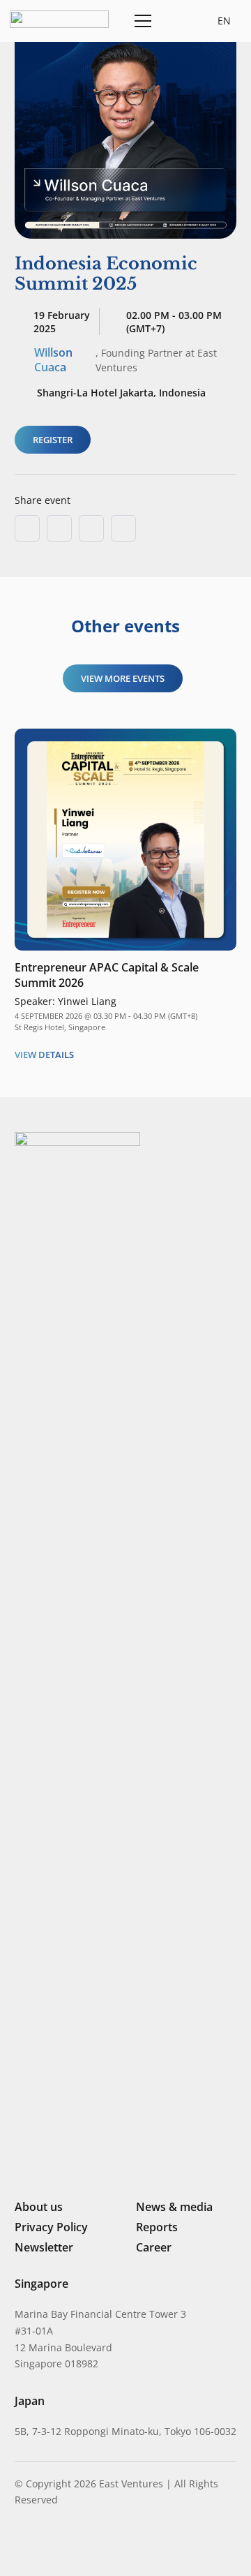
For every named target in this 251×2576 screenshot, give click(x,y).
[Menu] (140, 21)
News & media (174, 2207)
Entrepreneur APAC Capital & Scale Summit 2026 (107, 975)
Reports (157, 2227)
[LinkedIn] (20, 2545)
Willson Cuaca (53, 360)
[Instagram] (43, 2545)
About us (39, 2207)
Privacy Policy (51, 2227)
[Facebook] (92, 2545)
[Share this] (59, 528)
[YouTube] (114, 2545)
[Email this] (27, 528)
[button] (175, 21)
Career (154, 2247)
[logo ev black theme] (59, 19)
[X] (68, 2546)
